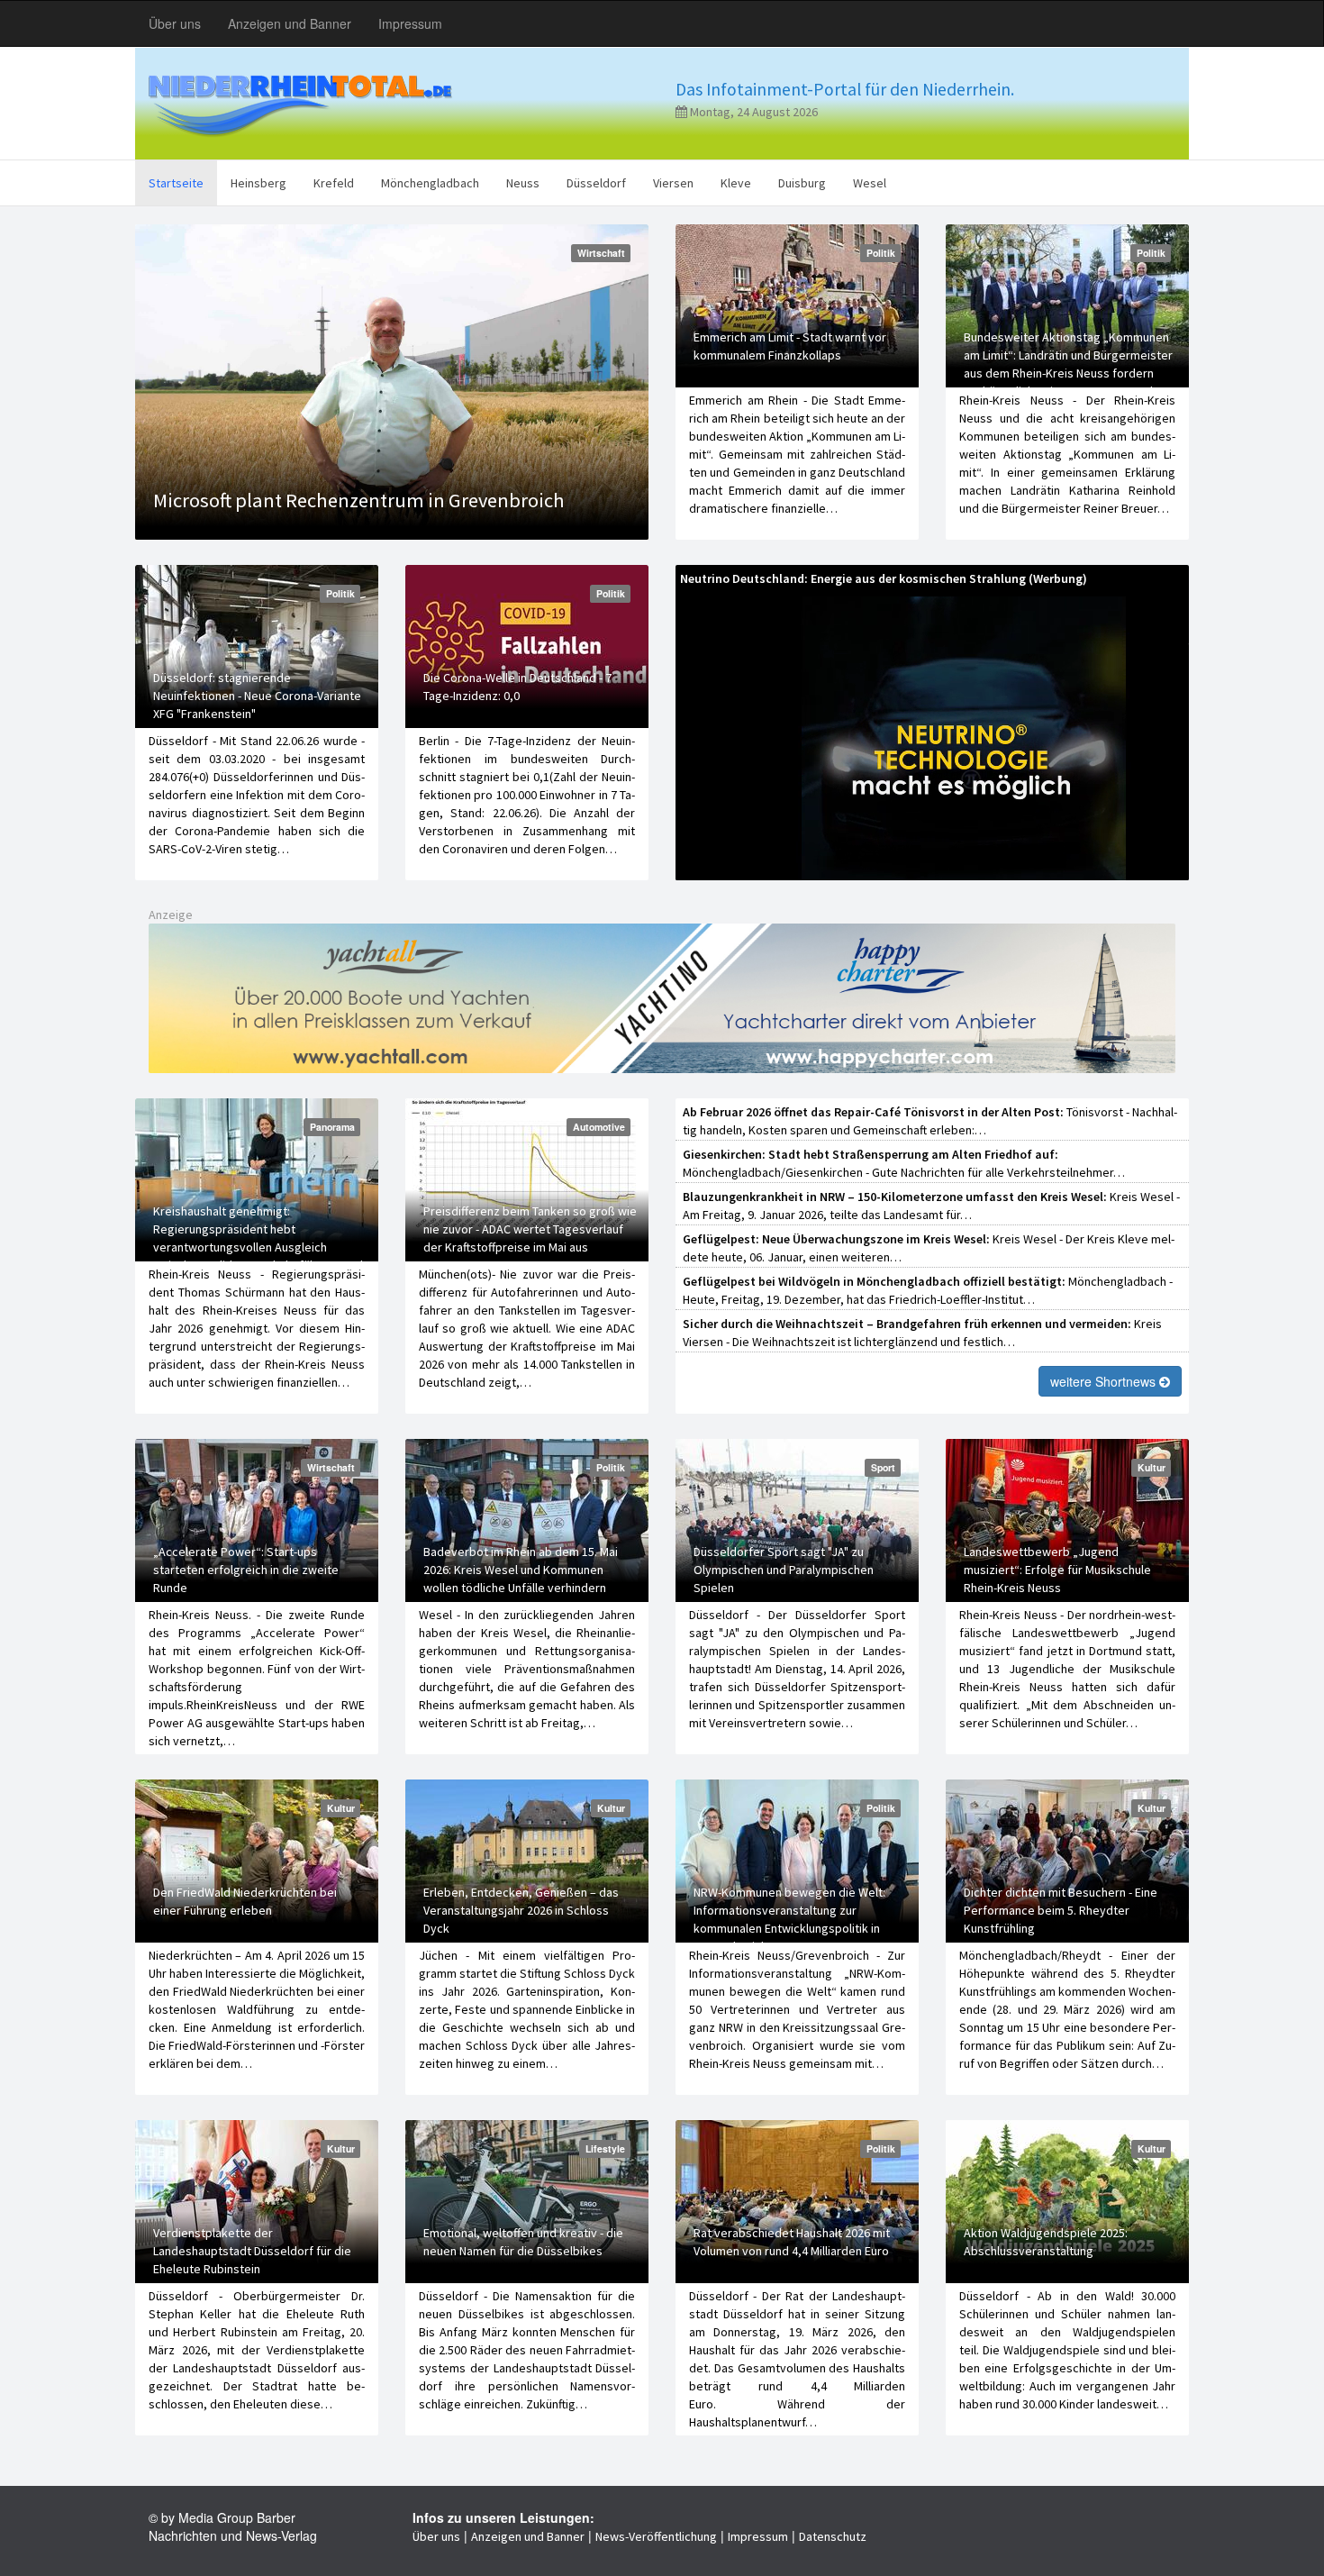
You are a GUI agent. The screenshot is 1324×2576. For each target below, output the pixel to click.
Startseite (176, 183)
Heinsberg (258, 183)
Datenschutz (833, 2536)
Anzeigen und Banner (290, 23)
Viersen (673, 183)
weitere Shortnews (1105, 1381)
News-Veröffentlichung (656, 2536)
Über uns (175, 23)
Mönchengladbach (430, 183)
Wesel (870, 183)
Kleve (736, 183)
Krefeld (334, 183)
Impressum (410, 23)
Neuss (523, 183)
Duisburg (802, 183)
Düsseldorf (596, 183)
